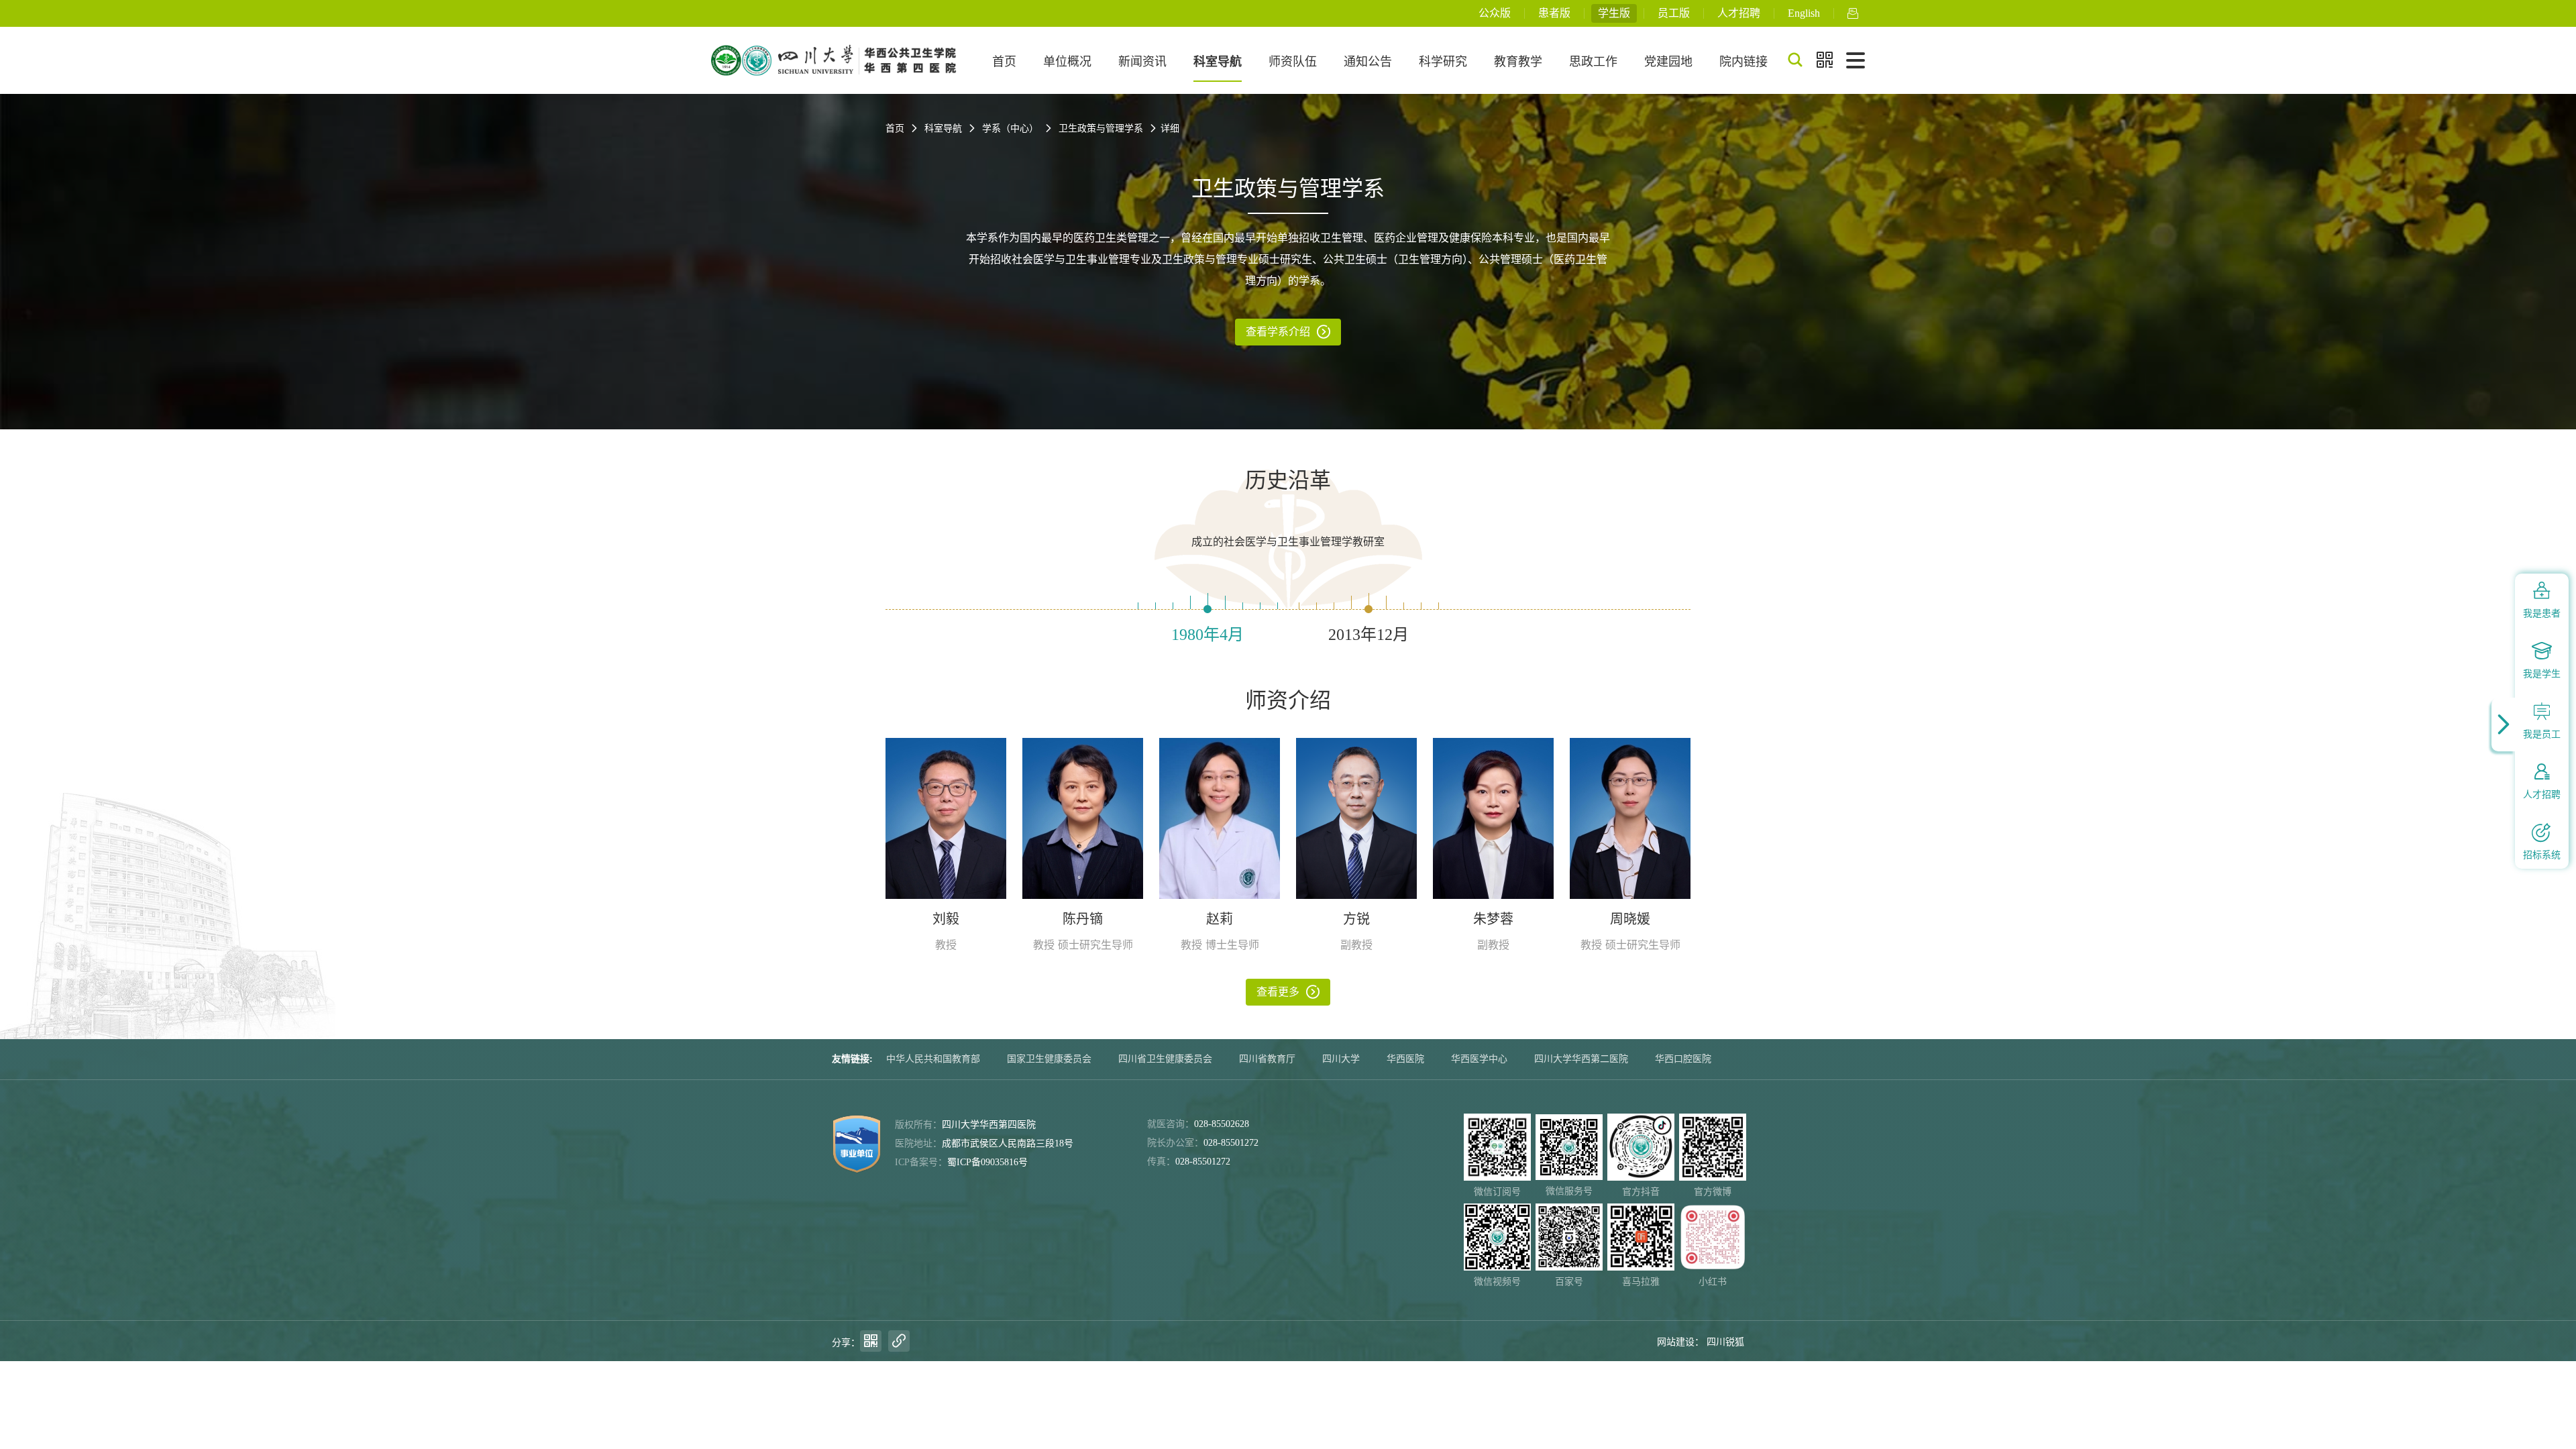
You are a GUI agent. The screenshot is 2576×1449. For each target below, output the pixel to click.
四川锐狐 (1725, 1342)
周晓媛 (1630, 919)
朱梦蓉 (1493, 919)
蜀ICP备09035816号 (987, 1162)
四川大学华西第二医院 (1581, 1059)
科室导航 (1218, 62)
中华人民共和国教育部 (933, 1059)
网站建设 (1676, 1342)
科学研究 (1443, 62)
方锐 (1356, 919)
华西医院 (1405, 1059)
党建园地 (1668, 62)
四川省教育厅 (1267, 1059)
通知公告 (1368, 62)
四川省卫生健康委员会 (1165, 1059)
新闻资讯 (1142, 62)
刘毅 (946, 919)
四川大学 (1341, 1059)
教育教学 (1518, 62)
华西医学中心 (1479, 1059)
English (1804, 13)
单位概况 (1067, 62)
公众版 (1495, 13)
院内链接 (1743, 62)
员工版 (1674, 13)
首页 (1004, 62)
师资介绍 (1288, 700)
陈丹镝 (1083, 919)
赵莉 (1220, 919)
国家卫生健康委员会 (1049, 1059)
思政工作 (1593, 62)
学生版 (1614, 13)
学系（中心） (1010, 128)
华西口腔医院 (1683, 1059)
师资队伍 (1293, 62)
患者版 (1554, 13)
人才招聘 (1739, 13)
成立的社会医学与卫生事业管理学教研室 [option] (1288, 542)
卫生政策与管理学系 (1101, 128)
